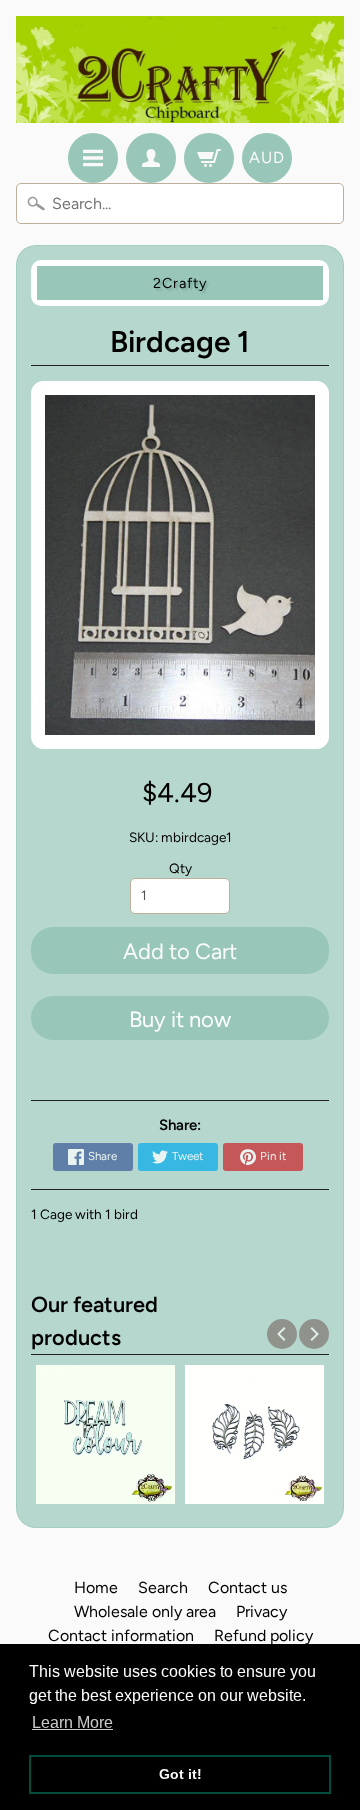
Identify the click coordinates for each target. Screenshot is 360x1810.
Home (96, 1587)
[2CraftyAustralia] (180, 69)
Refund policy (263, 1635)
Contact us (247, 1587)
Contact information (121, 1635)
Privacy (261, 1611)
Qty (180, 868)
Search (163, 1587)
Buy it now (180, 1019)
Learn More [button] (72, 1722)
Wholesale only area (145, 1611)
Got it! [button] (180, 1774)
